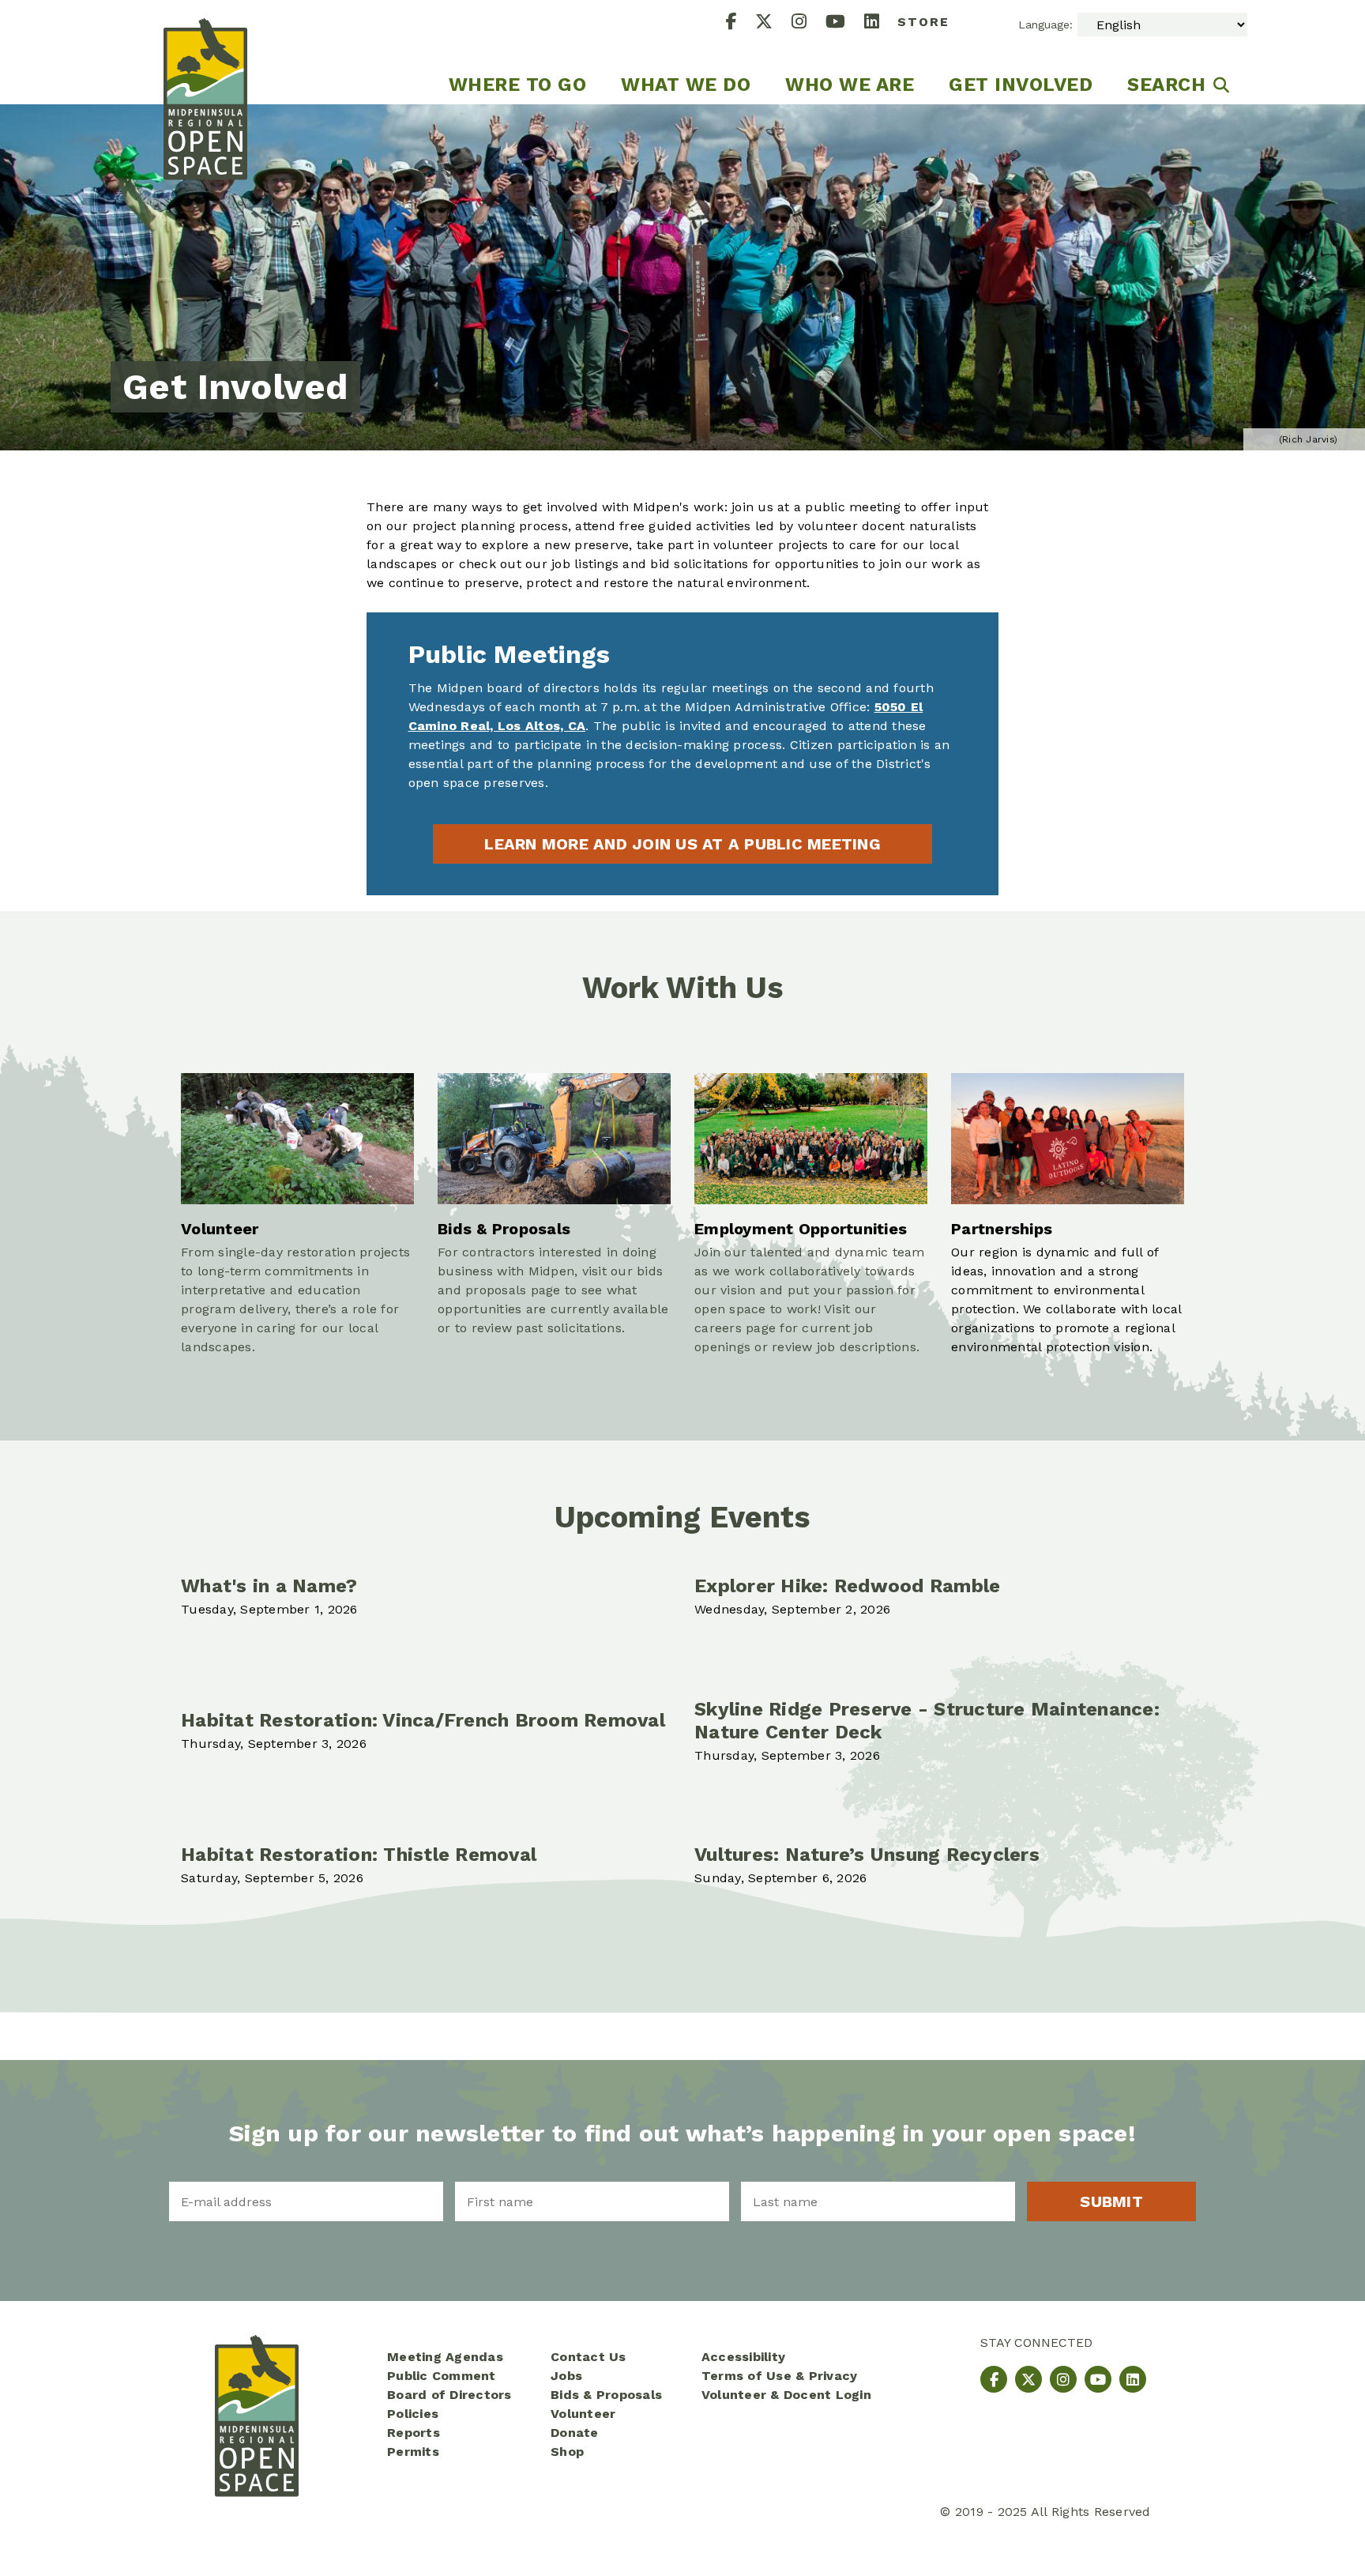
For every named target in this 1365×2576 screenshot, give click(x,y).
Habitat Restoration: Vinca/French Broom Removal (423, 1720)
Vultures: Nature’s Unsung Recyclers (867, 1855)
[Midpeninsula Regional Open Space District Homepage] (205, 52)
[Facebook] (741, 23)
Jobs (566, 2376)
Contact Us (588, 2357)
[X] (773, 23)
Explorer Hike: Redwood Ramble (847, 1586)
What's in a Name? (269, 1586)
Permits (413, 2452)
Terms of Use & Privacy (780, 2376)
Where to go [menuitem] (518, 85)
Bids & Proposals (606, 2395)
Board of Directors (449, 2395)
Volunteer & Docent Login (786, 2395)
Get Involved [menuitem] (1021, 85)
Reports (414, 2433)
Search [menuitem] (1166, 85)
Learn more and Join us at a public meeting (682, 844)
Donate (575, 2433)
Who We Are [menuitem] (850, 85)
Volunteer (583, 2414)
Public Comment (442, 2376)
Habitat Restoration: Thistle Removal (359, 1855)
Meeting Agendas (445, 2357)
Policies (413, 2414)
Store (923, 22)
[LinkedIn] (881, 23)
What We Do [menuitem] (686, 85)
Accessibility (743, 2357)
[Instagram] (808, 23)
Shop (567, 2452)
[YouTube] (845, 23)
